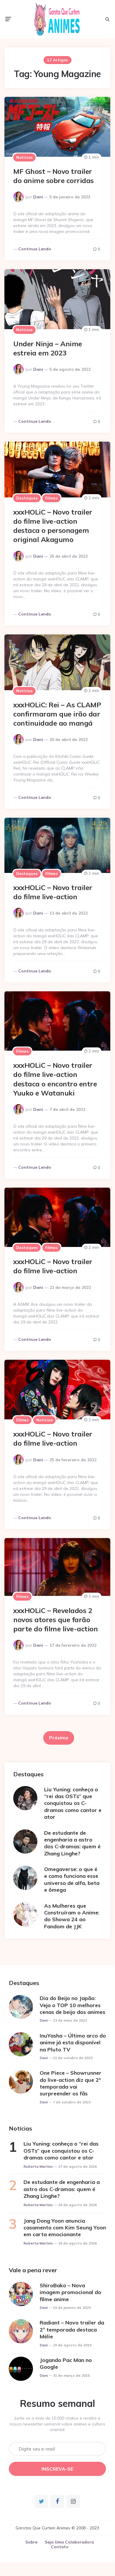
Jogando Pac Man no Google (66, 2363)
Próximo (59, 1738)
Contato (60, 2547)
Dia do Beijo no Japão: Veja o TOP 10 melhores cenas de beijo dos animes (72, 2005)
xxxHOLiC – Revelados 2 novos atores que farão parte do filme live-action (55, 1620)
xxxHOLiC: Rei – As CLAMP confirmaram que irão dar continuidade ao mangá (57, 714)
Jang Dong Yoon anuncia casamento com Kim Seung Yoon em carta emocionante (65, 2228)
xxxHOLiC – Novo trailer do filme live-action (53, 892)
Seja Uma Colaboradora (69, 2542)
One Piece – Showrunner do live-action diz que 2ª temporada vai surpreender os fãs (71, 2083)
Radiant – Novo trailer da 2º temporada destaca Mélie (72, 2329)
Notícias (24, 157)
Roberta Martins (38, 2166)
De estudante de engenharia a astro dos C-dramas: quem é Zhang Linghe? (72, 1843)
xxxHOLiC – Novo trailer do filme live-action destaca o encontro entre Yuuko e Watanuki (55, 1079)
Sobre (31, 2542)
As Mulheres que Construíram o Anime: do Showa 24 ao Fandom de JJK (72, 1916)
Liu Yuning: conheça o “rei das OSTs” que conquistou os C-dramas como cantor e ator (73, 1803)
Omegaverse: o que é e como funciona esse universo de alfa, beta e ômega (72, 1879)
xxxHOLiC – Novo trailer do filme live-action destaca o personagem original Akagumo (53, 526)
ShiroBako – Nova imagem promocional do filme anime (70, 2292)
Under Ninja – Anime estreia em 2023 (48, 348)
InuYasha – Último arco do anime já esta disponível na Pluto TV (73, 2043)
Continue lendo (35, 249)
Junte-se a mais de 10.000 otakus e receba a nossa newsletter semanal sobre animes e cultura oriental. (57, 2424)
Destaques (27, 498)
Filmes (51, 498)
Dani (38, 197)
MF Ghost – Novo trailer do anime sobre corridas (54, 176)
